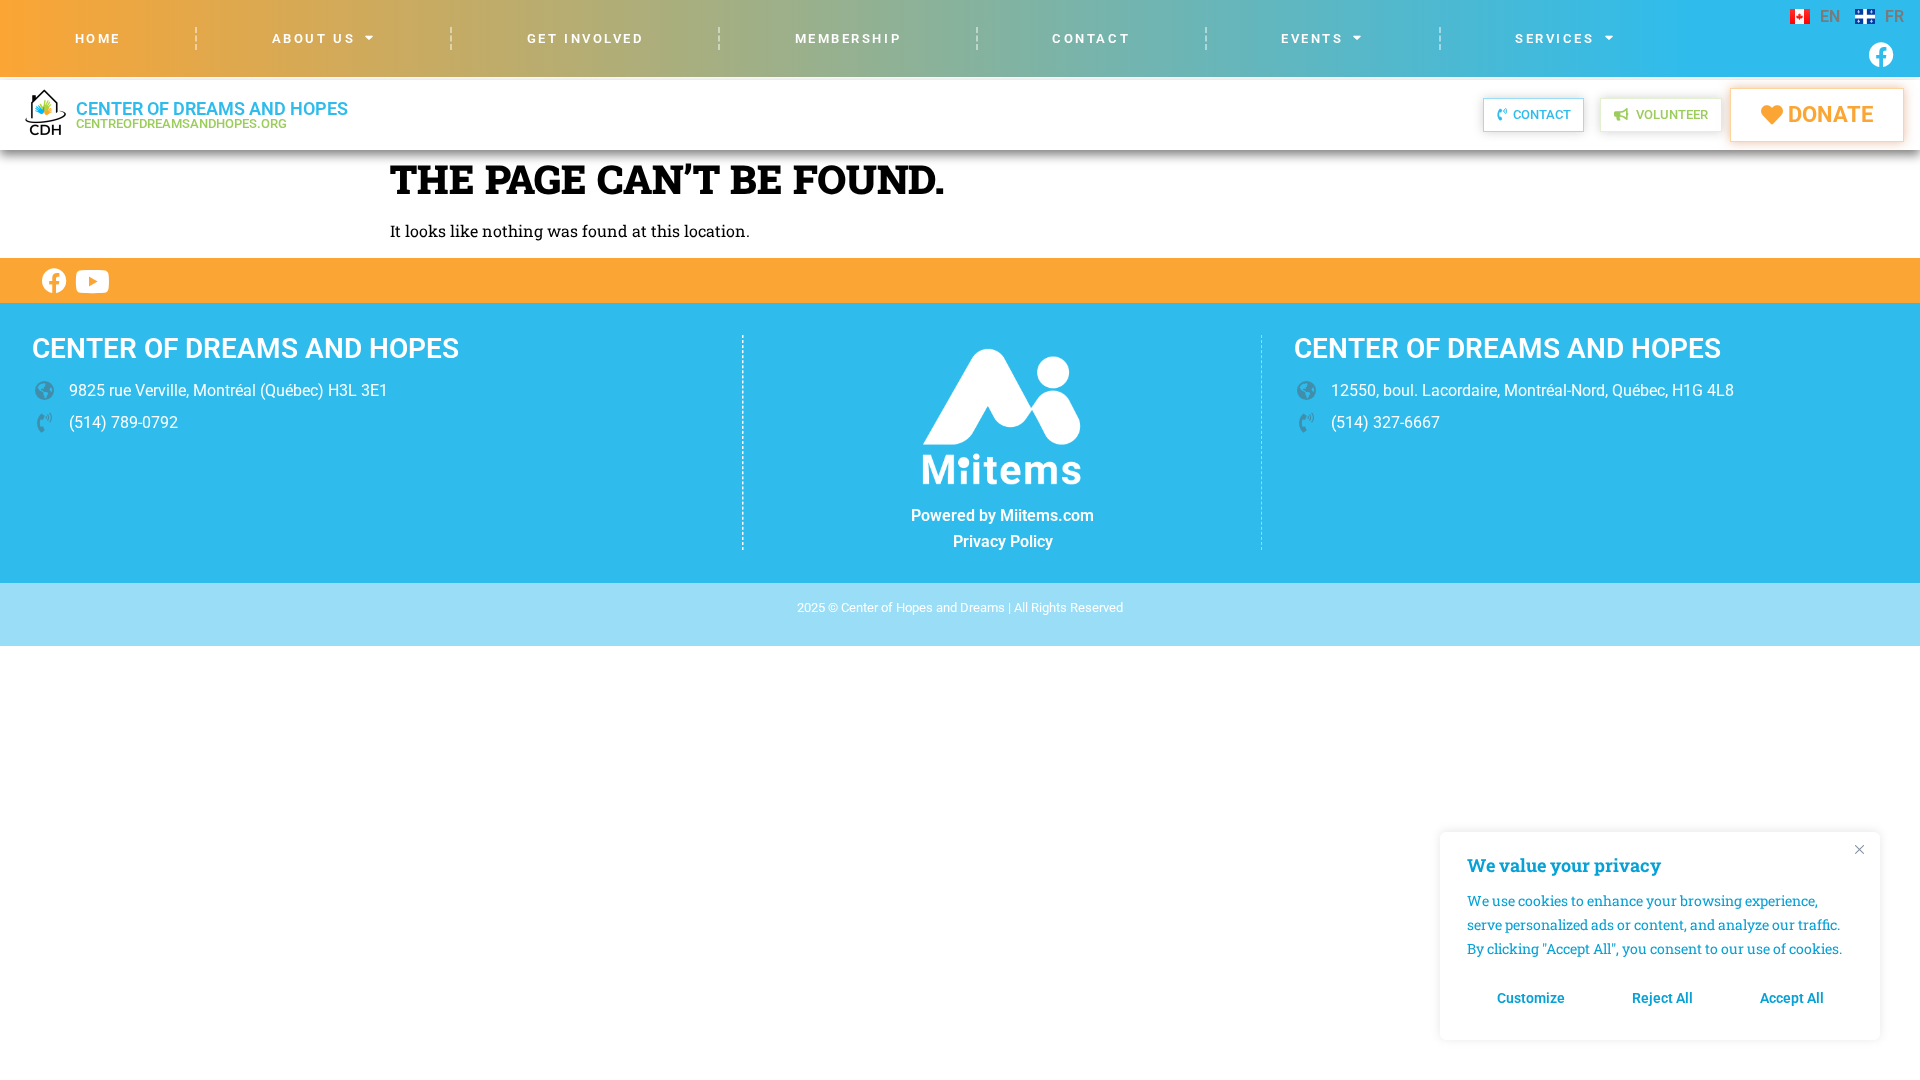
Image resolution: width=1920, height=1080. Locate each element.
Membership (848, 38)
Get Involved (585, 38)
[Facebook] (1881, 54)
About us (313, 38)
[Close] (1859, 849)
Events (1312, 38)
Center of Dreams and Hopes (212, 114)
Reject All (1662, 998)
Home (98, 38)
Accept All (1792, 998)
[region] (1660, 936)
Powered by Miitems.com (1002, 515)
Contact (1091, 38)
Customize (1531, 998)
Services (1554, 38)
